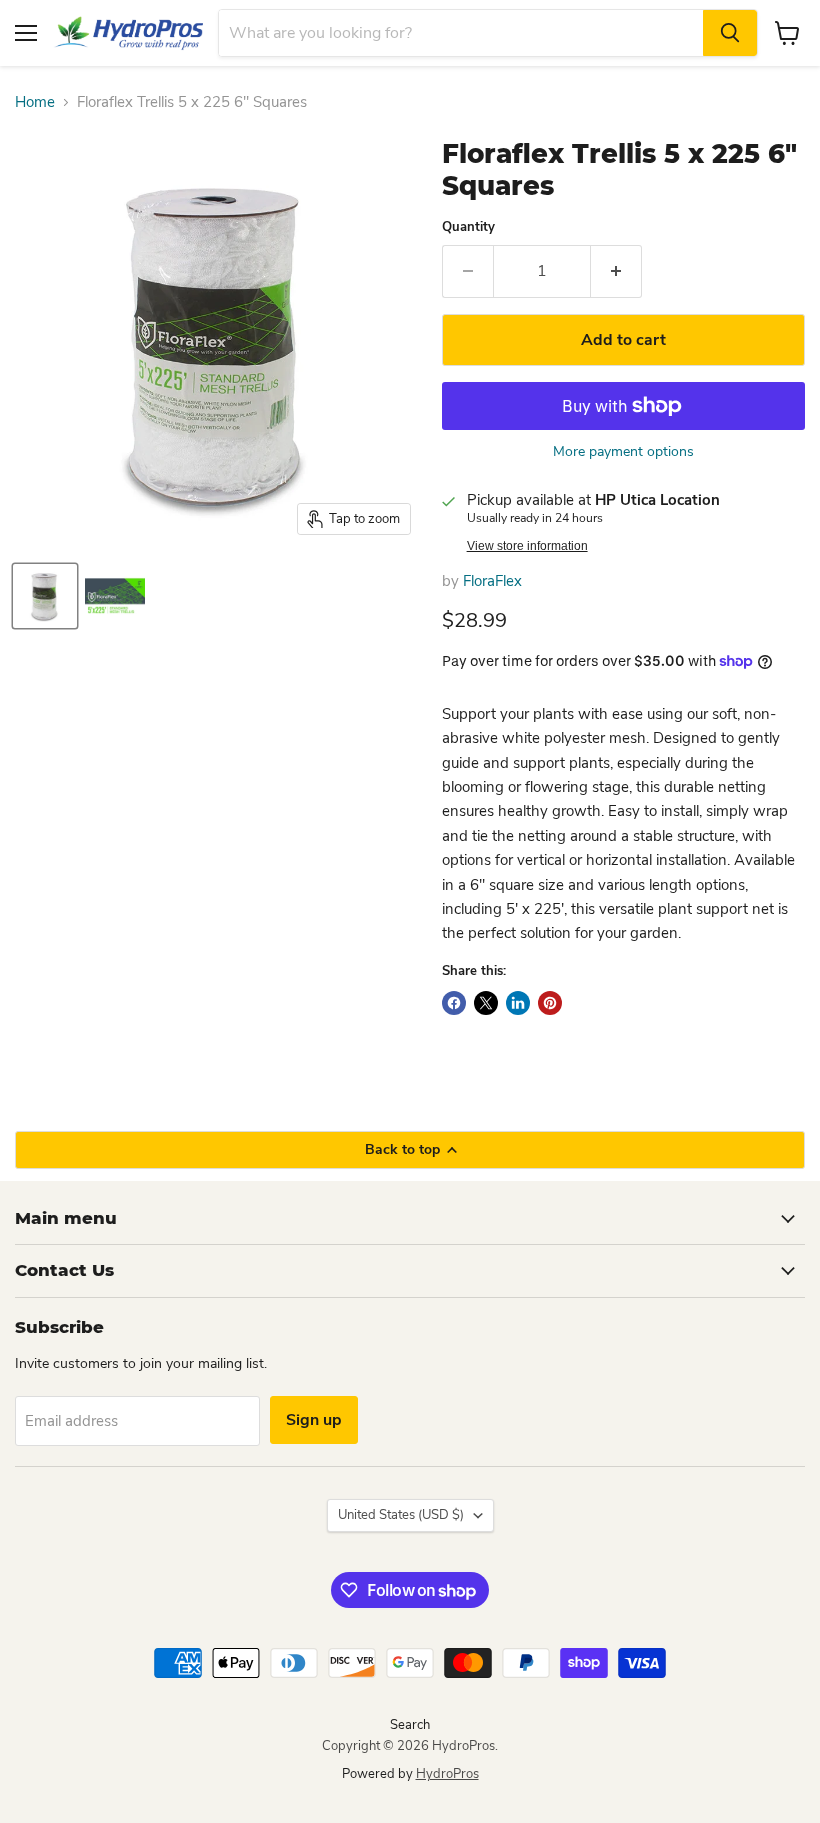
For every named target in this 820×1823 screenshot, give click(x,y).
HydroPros (447, 1774)
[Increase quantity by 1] (616, 271)
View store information (527, 546)
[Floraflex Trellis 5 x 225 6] (45, 596)
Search (410, 1725)
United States (401, 1515)
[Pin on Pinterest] (550, 1003)
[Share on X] (486, 1003)
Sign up (314, 1420)
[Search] (730, 33)
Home (35, 102)
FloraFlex (492, 581)
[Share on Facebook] (454, 1003)
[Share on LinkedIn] (518, 1003)
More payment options (623, 452)
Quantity (468, 227)
